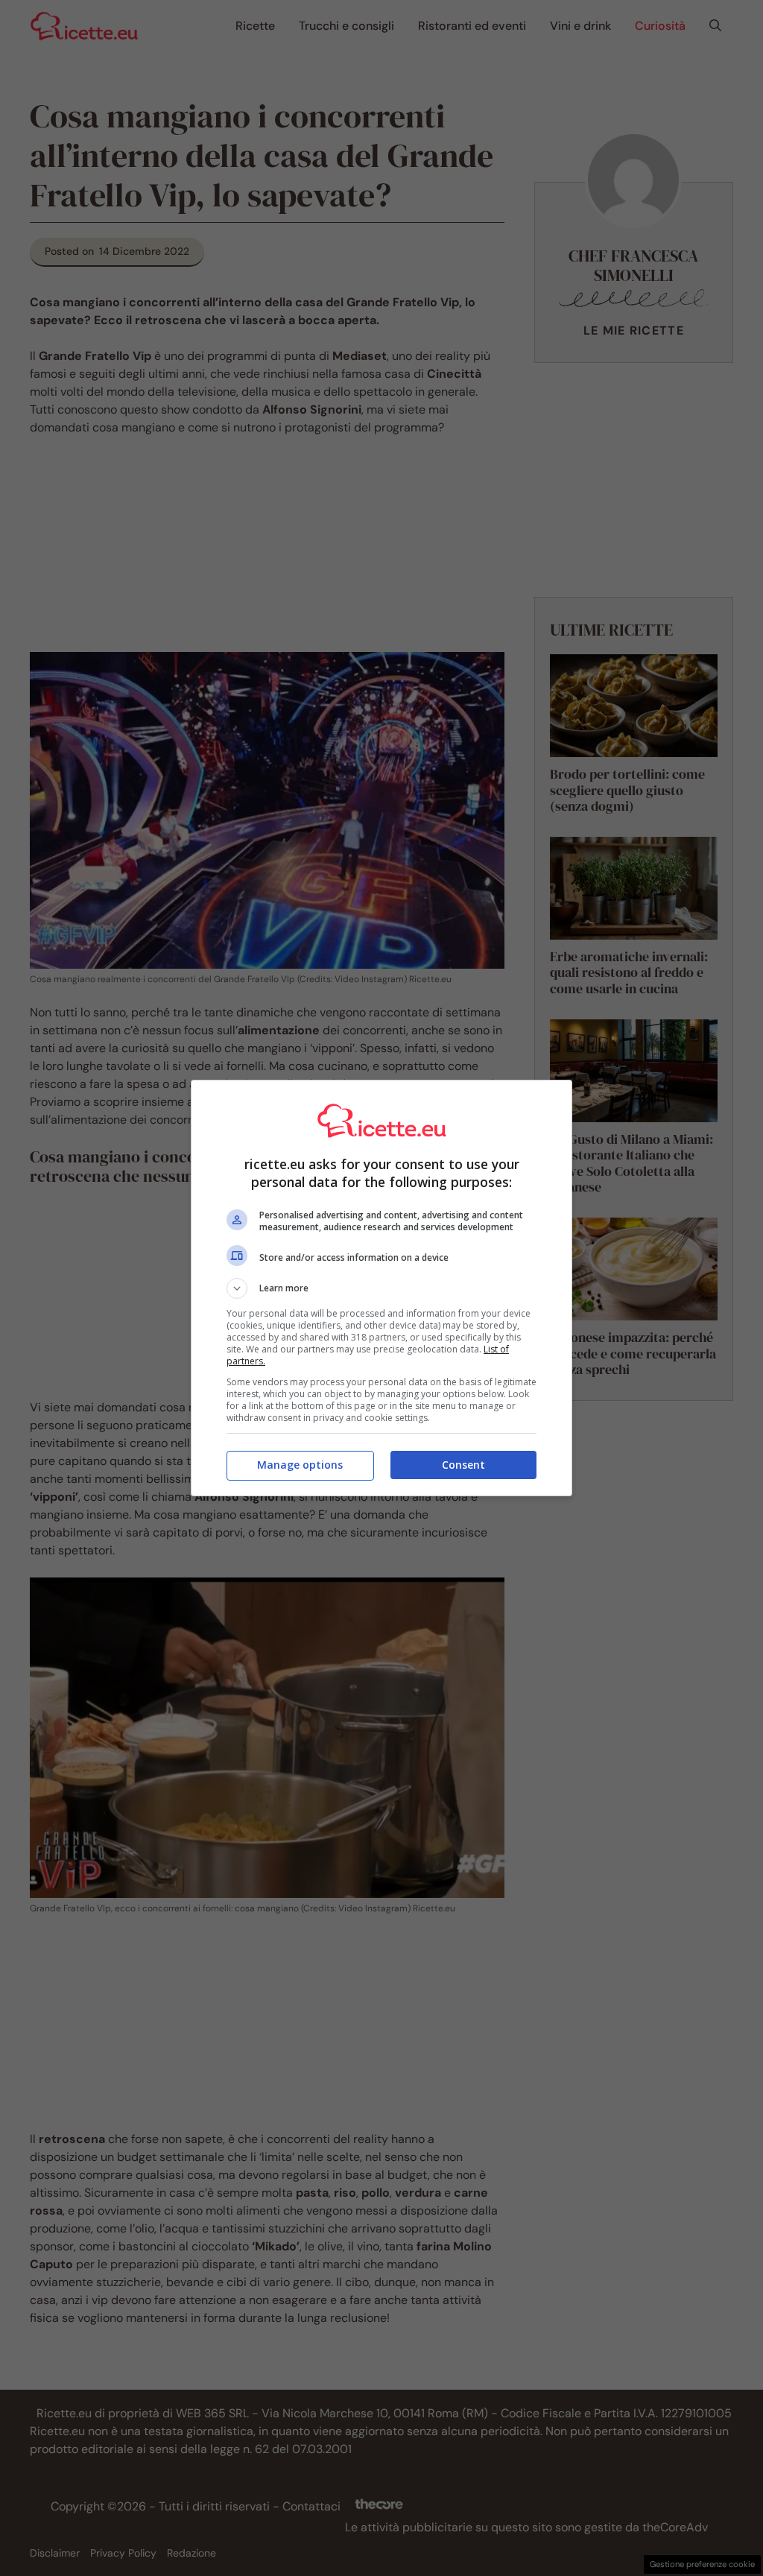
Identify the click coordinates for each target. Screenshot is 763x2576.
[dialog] (381, 1288)
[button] (381, 1288)
